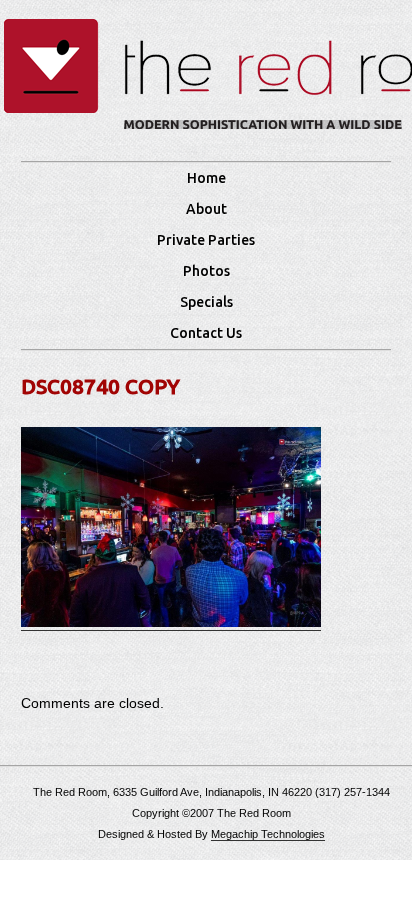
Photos (206, 271)
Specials (206, 302)
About (206, 209)
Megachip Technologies (268, 834)
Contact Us (206, 333)
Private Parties (206, 240)
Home (206, 178)
